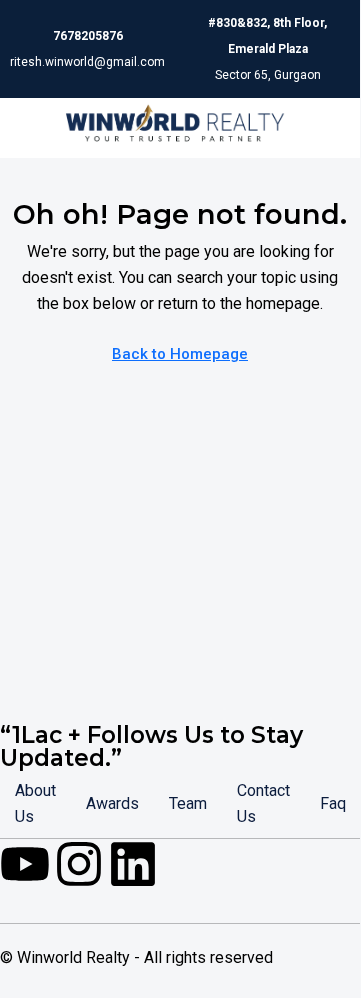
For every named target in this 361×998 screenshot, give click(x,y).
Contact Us (263, 803)
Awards (112, 803)
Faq (333, 803)
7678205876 (88, 36)
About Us (35, 803)
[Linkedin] (133, 864)
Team (188, 803)
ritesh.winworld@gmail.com (87, 62)
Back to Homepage (180, 354)
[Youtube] (25, 864)
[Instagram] (79, 864)
